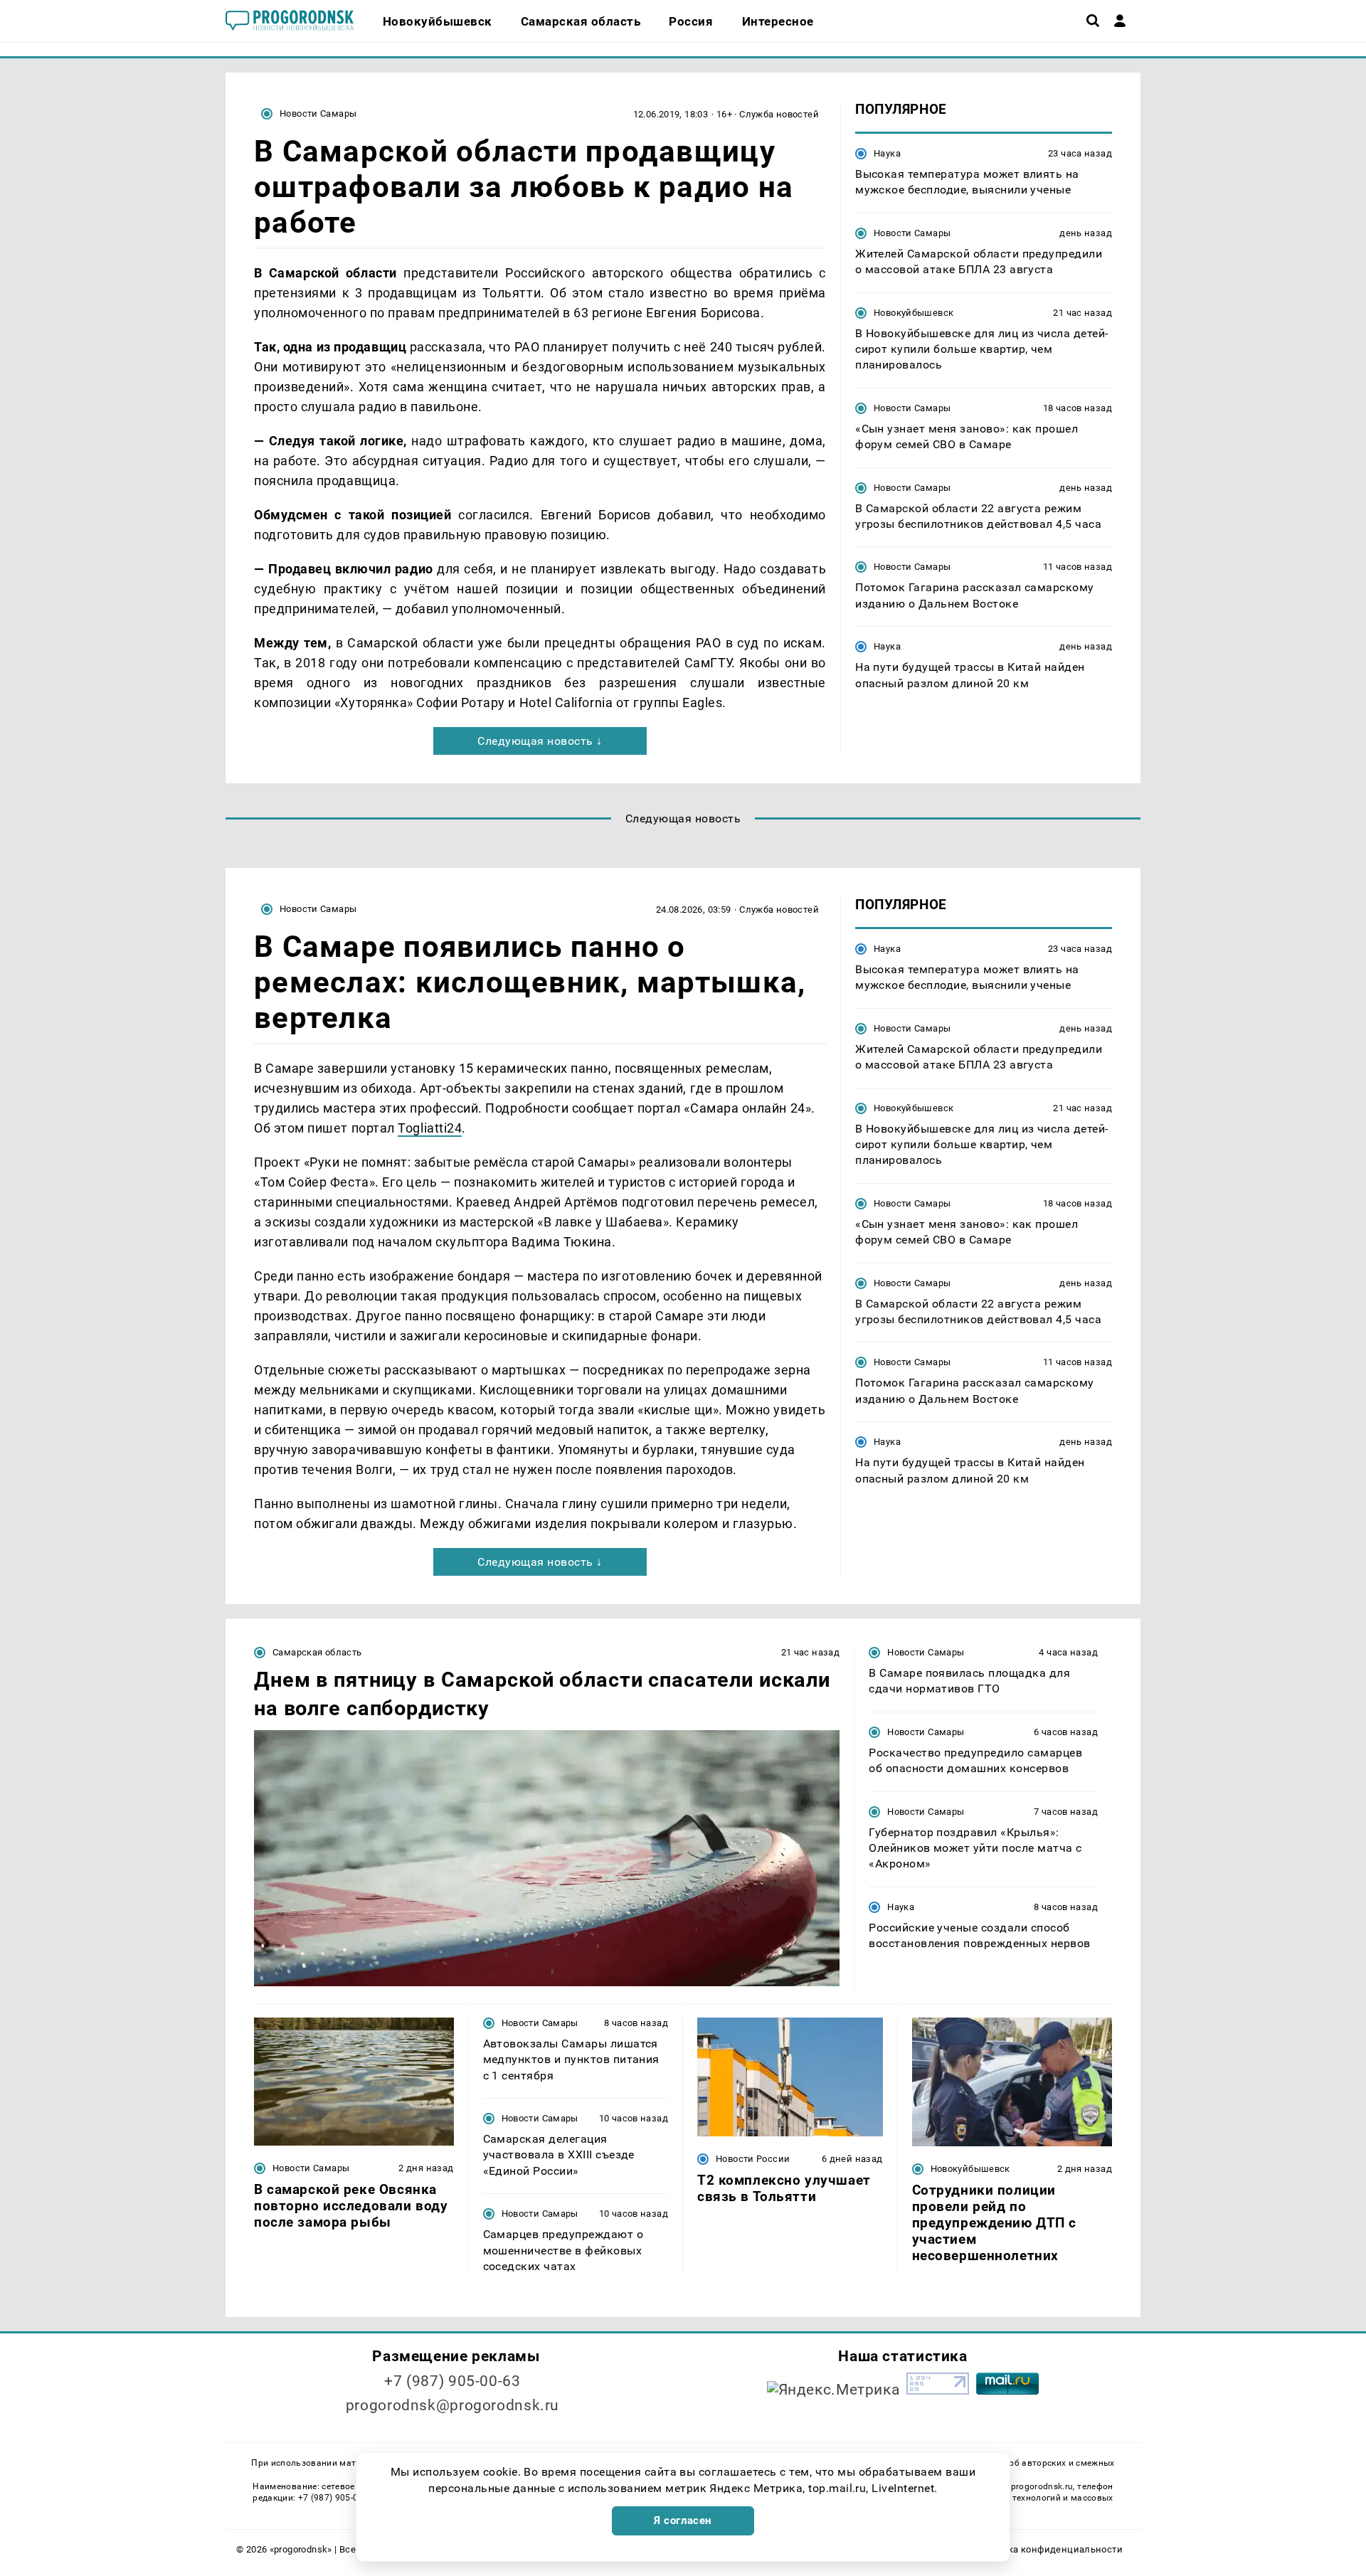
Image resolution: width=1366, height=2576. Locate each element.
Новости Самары (318, 113)
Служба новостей (779, 114)
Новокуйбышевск (914, 313)
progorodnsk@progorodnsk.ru (452, 2405)
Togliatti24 (430, 1128)
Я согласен (683, 2521)
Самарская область (317, 1652)
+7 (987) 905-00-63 (452, 2381)
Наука (887, 153)
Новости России (753, 2159)
